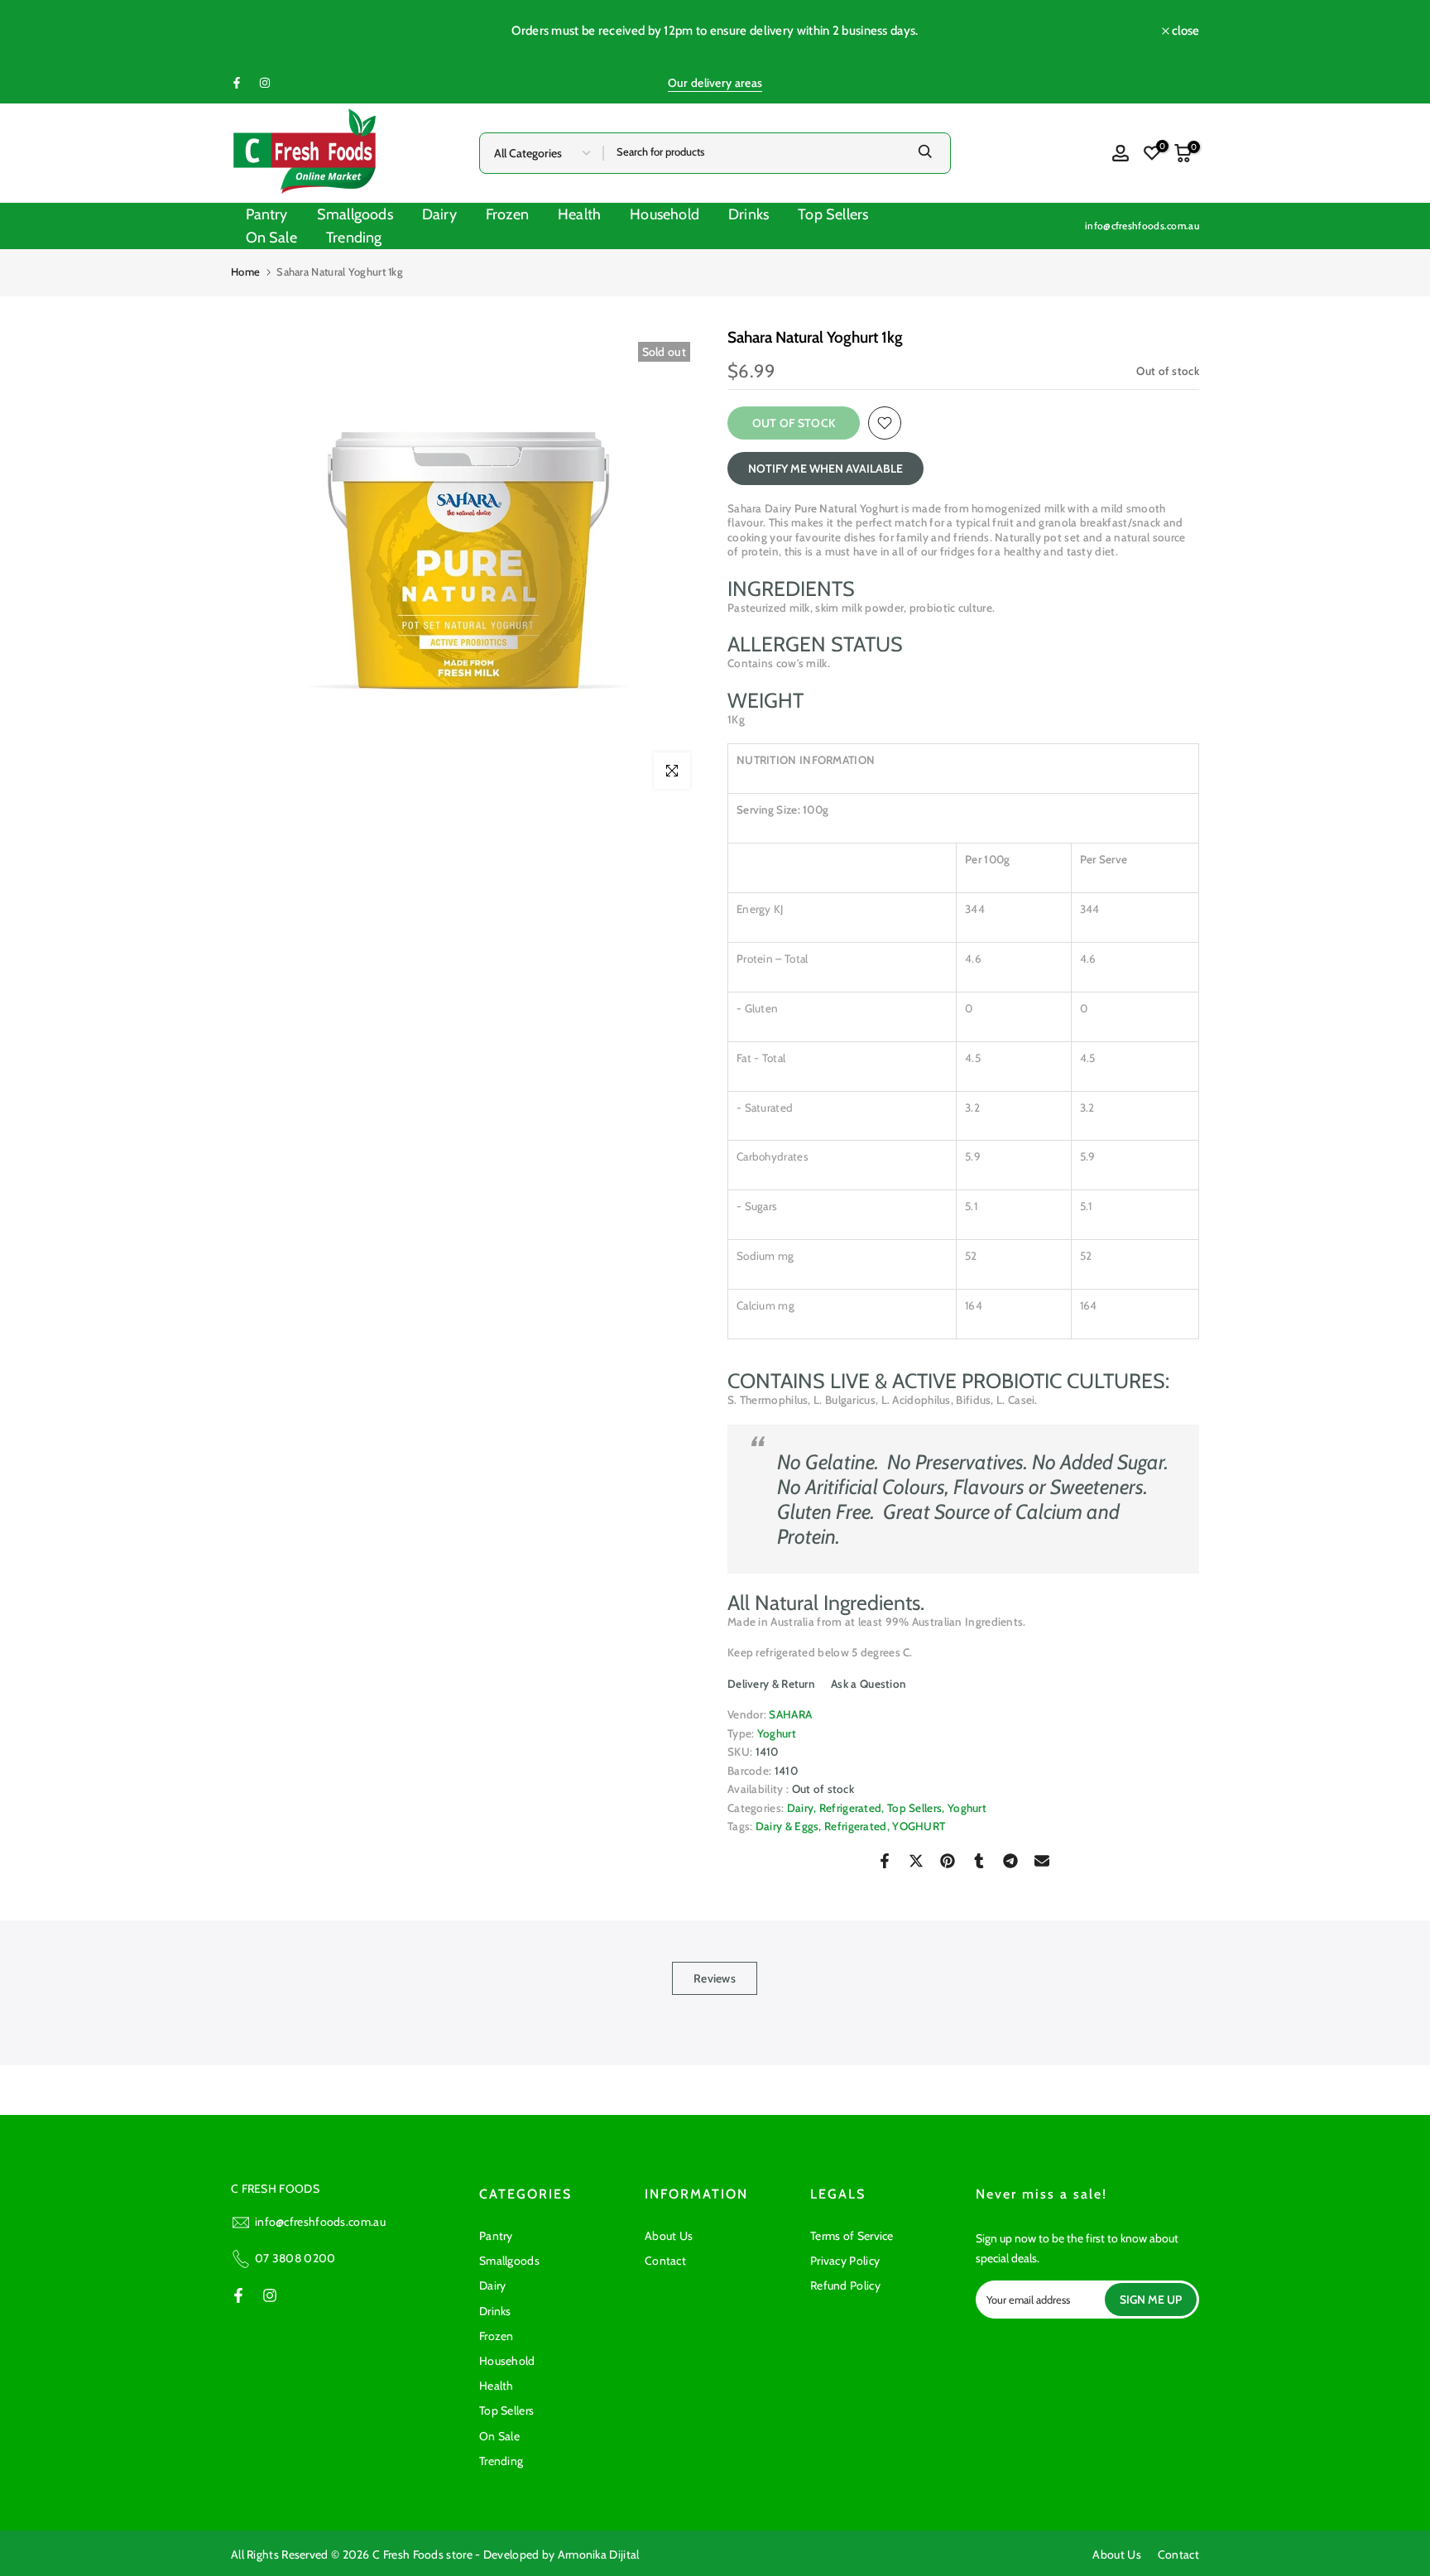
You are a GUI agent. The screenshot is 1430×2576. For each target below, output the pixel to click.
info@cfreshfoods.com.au (1142, 226)
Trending (354, 238)
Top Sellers (833, 214)
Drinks (749, 214)
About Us (669, 2236)
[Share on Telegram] (1010, 1861)
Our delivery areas (715, 83)
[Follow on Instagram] (265, 83)
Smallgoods (355, 214)
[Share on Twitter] (916, 1861)
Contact (665, 2261)
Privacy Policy (845, 2261)
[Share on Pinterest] (948, 1861)
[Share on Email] (1042, 1861)
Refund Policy (845, 2285)
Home (245, 272)
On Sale (271, 238)
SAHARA (790, 1714)
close (253, 31)
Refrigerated (851, 1808)
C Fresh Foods (408, 2554)
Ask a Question (868, 1684)
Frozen (507, 214)
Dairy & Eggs (787, 1826)
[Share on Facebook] (885, 1861)
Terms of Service (852, 2236)
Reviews (715, 1978)
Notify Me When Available (825, 469)
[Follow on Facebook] (237, 83)
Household (665, 214)
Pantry (267, 214)
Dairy (439, 214)
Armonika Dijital (599, 2554)
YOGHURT (919, 1826)
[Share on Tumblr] (979, 1861)
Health (579, 214)
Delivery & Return (771, 1684)
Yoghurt (777, 1733)
